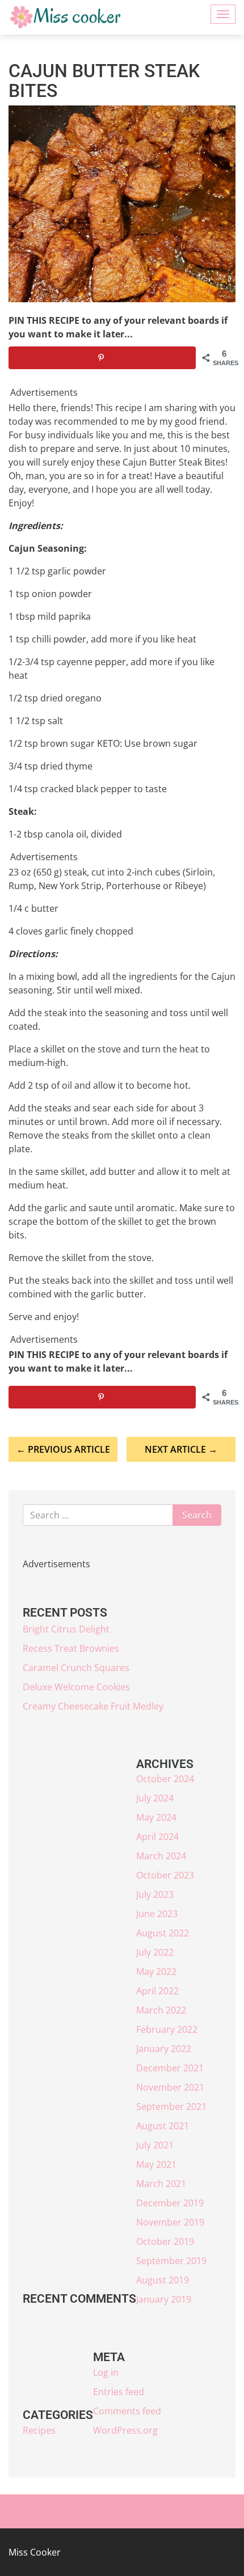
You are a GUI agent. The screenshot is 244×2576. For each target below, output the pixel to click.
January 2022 (164, 2049)
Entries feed (119, 2392)
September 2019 (171, 2261)
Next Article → (181, 1449)
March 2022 (161, 2010)
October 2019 (165, 2241)
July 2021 (155, 2145)
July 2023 (155, 1894)
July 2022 (155, 1952)
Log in (106, 2372)
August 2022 (163, 1933)
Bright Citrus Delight (66, 1629)
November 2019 (170, 2222)
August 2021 (163, 2126)
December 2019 (170, 2203)
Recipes (39, 2430)
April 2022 (157, 1991)
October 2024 (165, 1779)
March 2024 (161, 1856)
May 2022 (156, 1972)
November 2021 (170, 2087)
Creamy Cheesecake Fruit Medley (93, 1706)
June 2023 (157, 1914)
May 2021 (156, 2164)
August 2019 (163, 2280)
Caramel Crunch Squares (76, 1668)
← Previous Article (63, 1449)
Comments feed (127, 2411)
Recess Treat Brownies (71, 1648)
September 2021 (171, 2107)
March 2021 (161, 2184)
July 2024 (155, 1798)
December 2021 (170, 2068)
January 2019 (164, 2299)
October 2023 (165, 1875)
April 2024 (157, 1837)
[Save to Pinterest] (102, 358)
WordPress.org (125, 2430)
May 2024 (156, 1817)
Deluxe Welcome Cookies (76, 1687)
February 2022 (167, 2029)
